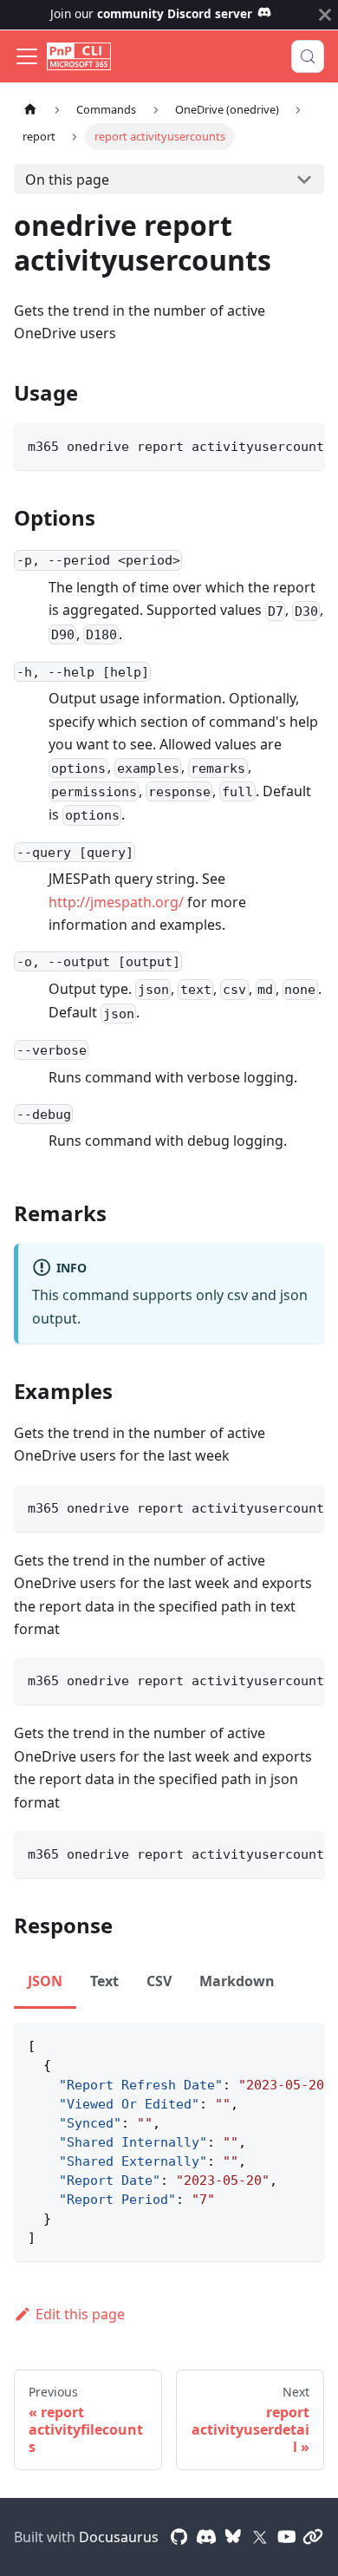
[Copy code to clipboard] (303, 445)
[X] (260, 2537)
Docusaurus (119, 2537)
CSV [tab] (159, 1981)
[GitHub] (179, 2537)
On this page (67, 180)
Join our (151, 13)
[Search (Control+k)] (308, 56)
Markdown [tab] (237, 1981)
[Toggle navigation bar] (27, 56)
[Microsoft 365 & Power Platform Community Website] (313, 2537)
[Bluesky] (233, 2537)
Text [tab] (104, 1981)
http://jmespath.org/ (116, 902)
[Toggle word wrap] (271, 445)
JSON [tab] (45, 1981)
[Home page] (30, 110)
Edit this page (80, 2314)
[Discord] (206, 2537)
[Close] (325, 15)
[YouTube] (287, 2537)
